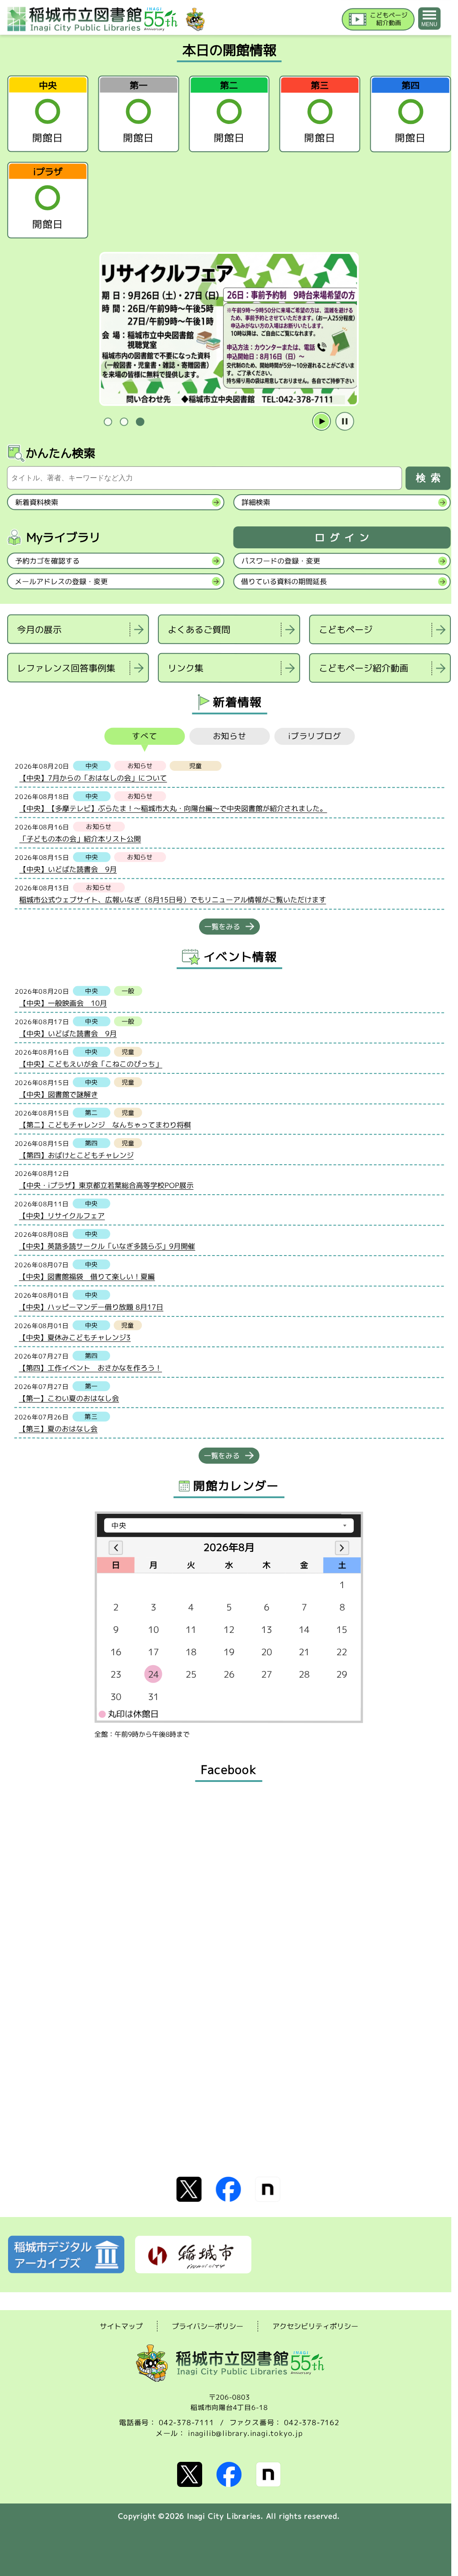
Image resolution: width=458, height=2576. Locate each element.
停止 (345, 422)
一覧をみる (222, 927)
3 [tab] (140, 422)
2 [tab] (124, 422)
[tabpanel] (229, 329)
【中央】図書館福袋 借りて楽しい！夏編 (87, 1277)
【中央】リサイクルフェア (62, 1216)
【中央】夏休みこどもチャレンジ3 (75, 1337)
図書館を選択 (8, 694)
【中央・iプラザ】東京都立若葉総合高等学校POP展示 (106, 1185)
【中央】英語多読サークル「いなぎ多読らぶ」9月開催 (107, 1246)
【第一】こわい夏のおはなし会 (69, 1398)
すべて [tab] (145, 736)
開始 (322, 422)
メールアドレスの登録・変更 (61, 581)
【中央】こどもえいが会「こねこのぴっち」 (91, 1064)
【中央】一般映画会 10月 (63, 1003)
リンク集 (186, 668)
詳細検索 (256, 502)
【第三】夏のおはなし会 (58, 1429)
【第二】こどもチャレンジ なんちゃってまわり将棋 (105, 1125)
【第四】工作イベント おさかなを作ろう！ (90, 1368)
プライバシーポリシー (208, 2326)
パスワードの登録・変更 (281, 561)
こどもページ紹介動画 (364, 668)
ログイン (344, 538)
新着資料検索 (37, 502)
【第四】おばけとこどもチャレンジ (76, 1155)
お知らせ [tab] (230, 736)
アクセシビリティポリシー (315, 2326)
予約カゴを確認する (47, 561)
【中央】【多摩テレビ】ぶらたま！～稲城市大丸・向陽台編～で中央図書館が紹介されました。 (173, 809)
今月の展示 (39, 629)
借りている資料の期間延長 (284, 581)
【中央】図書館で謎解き (59, 1094)
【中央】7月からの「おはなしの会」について (93, 778)
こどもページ (346, 630)
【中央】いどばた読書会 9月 (68, 869)
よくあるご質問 (199, 629)
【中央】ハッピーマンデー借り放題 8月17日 (91, 1307)
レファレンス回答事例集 (66, 668)
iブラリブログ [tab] (315, 737)
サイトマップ (121, 2326)
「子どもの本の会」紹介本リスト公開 (80, 839)
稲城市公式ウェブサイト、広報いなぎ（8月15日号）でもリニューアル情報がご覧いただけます (173, 900)
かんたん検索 (60, 453)
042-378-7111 (187, 2422)
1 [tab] (108, 422)
